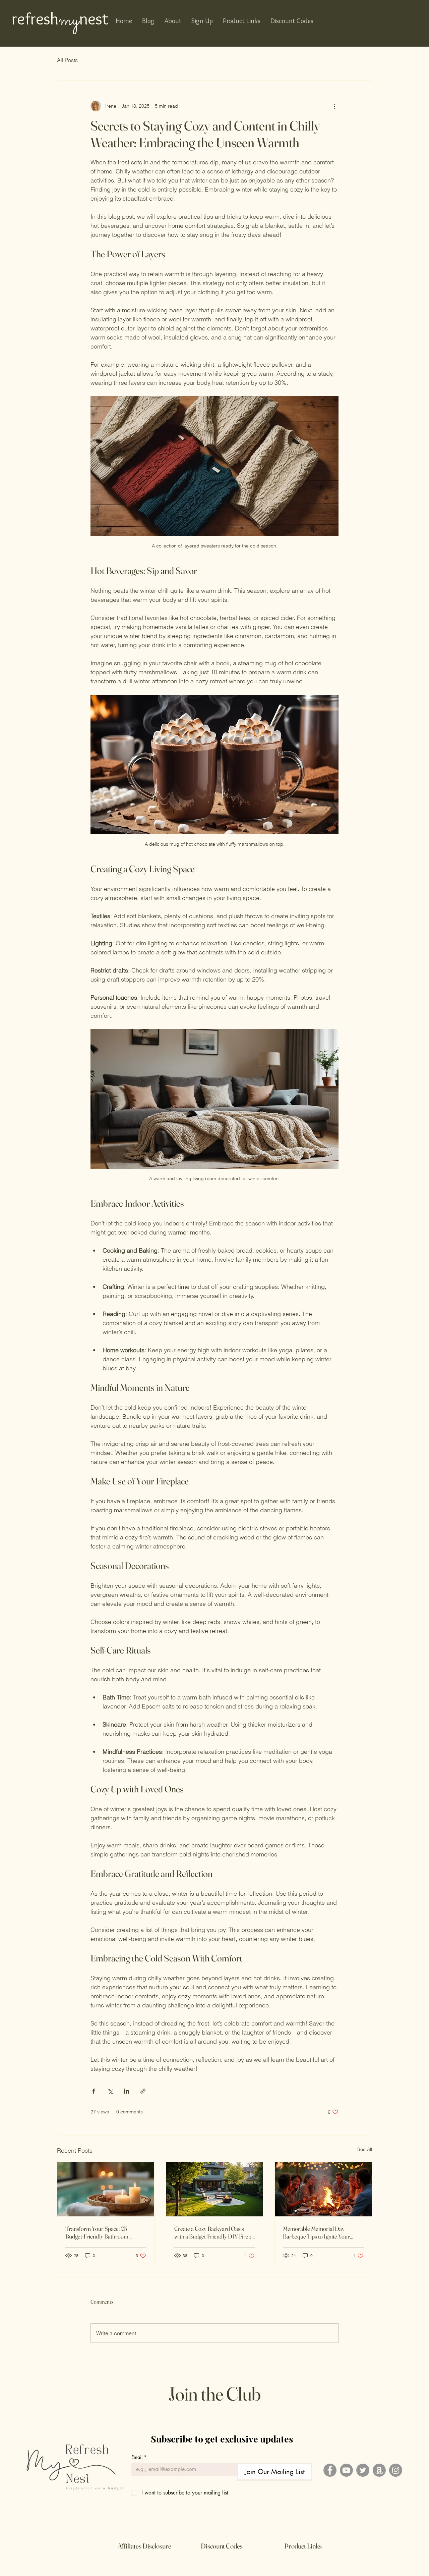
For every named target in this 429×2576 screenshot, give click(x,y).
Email (139, 2457)
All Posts (67, 60)
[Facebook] (330, 2470)
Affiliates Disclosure (144, 2546)
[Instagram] (396, 2470)
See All (365, 2149)
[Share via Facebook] (94, 2091)
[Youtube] (346, 2470)
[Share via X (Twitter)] (110, 2091)
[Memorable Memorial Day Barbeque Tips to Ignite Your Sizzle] (323, 2189)
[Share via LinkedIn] (127, 2091)
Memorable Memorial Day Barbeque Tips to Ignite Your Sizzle (316, 2232)
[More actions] (334, 106)
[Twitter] (363, 2470)
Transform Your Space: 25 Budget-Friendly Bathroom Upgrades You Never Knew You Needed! (102, 2232)
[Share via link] (143, 2091)
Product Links (303, 2546)
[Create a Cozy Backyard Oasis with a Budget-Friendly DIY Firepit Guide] (215, 2189)
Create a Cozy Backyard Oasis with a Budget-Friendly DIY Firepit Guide (214, 2232)
